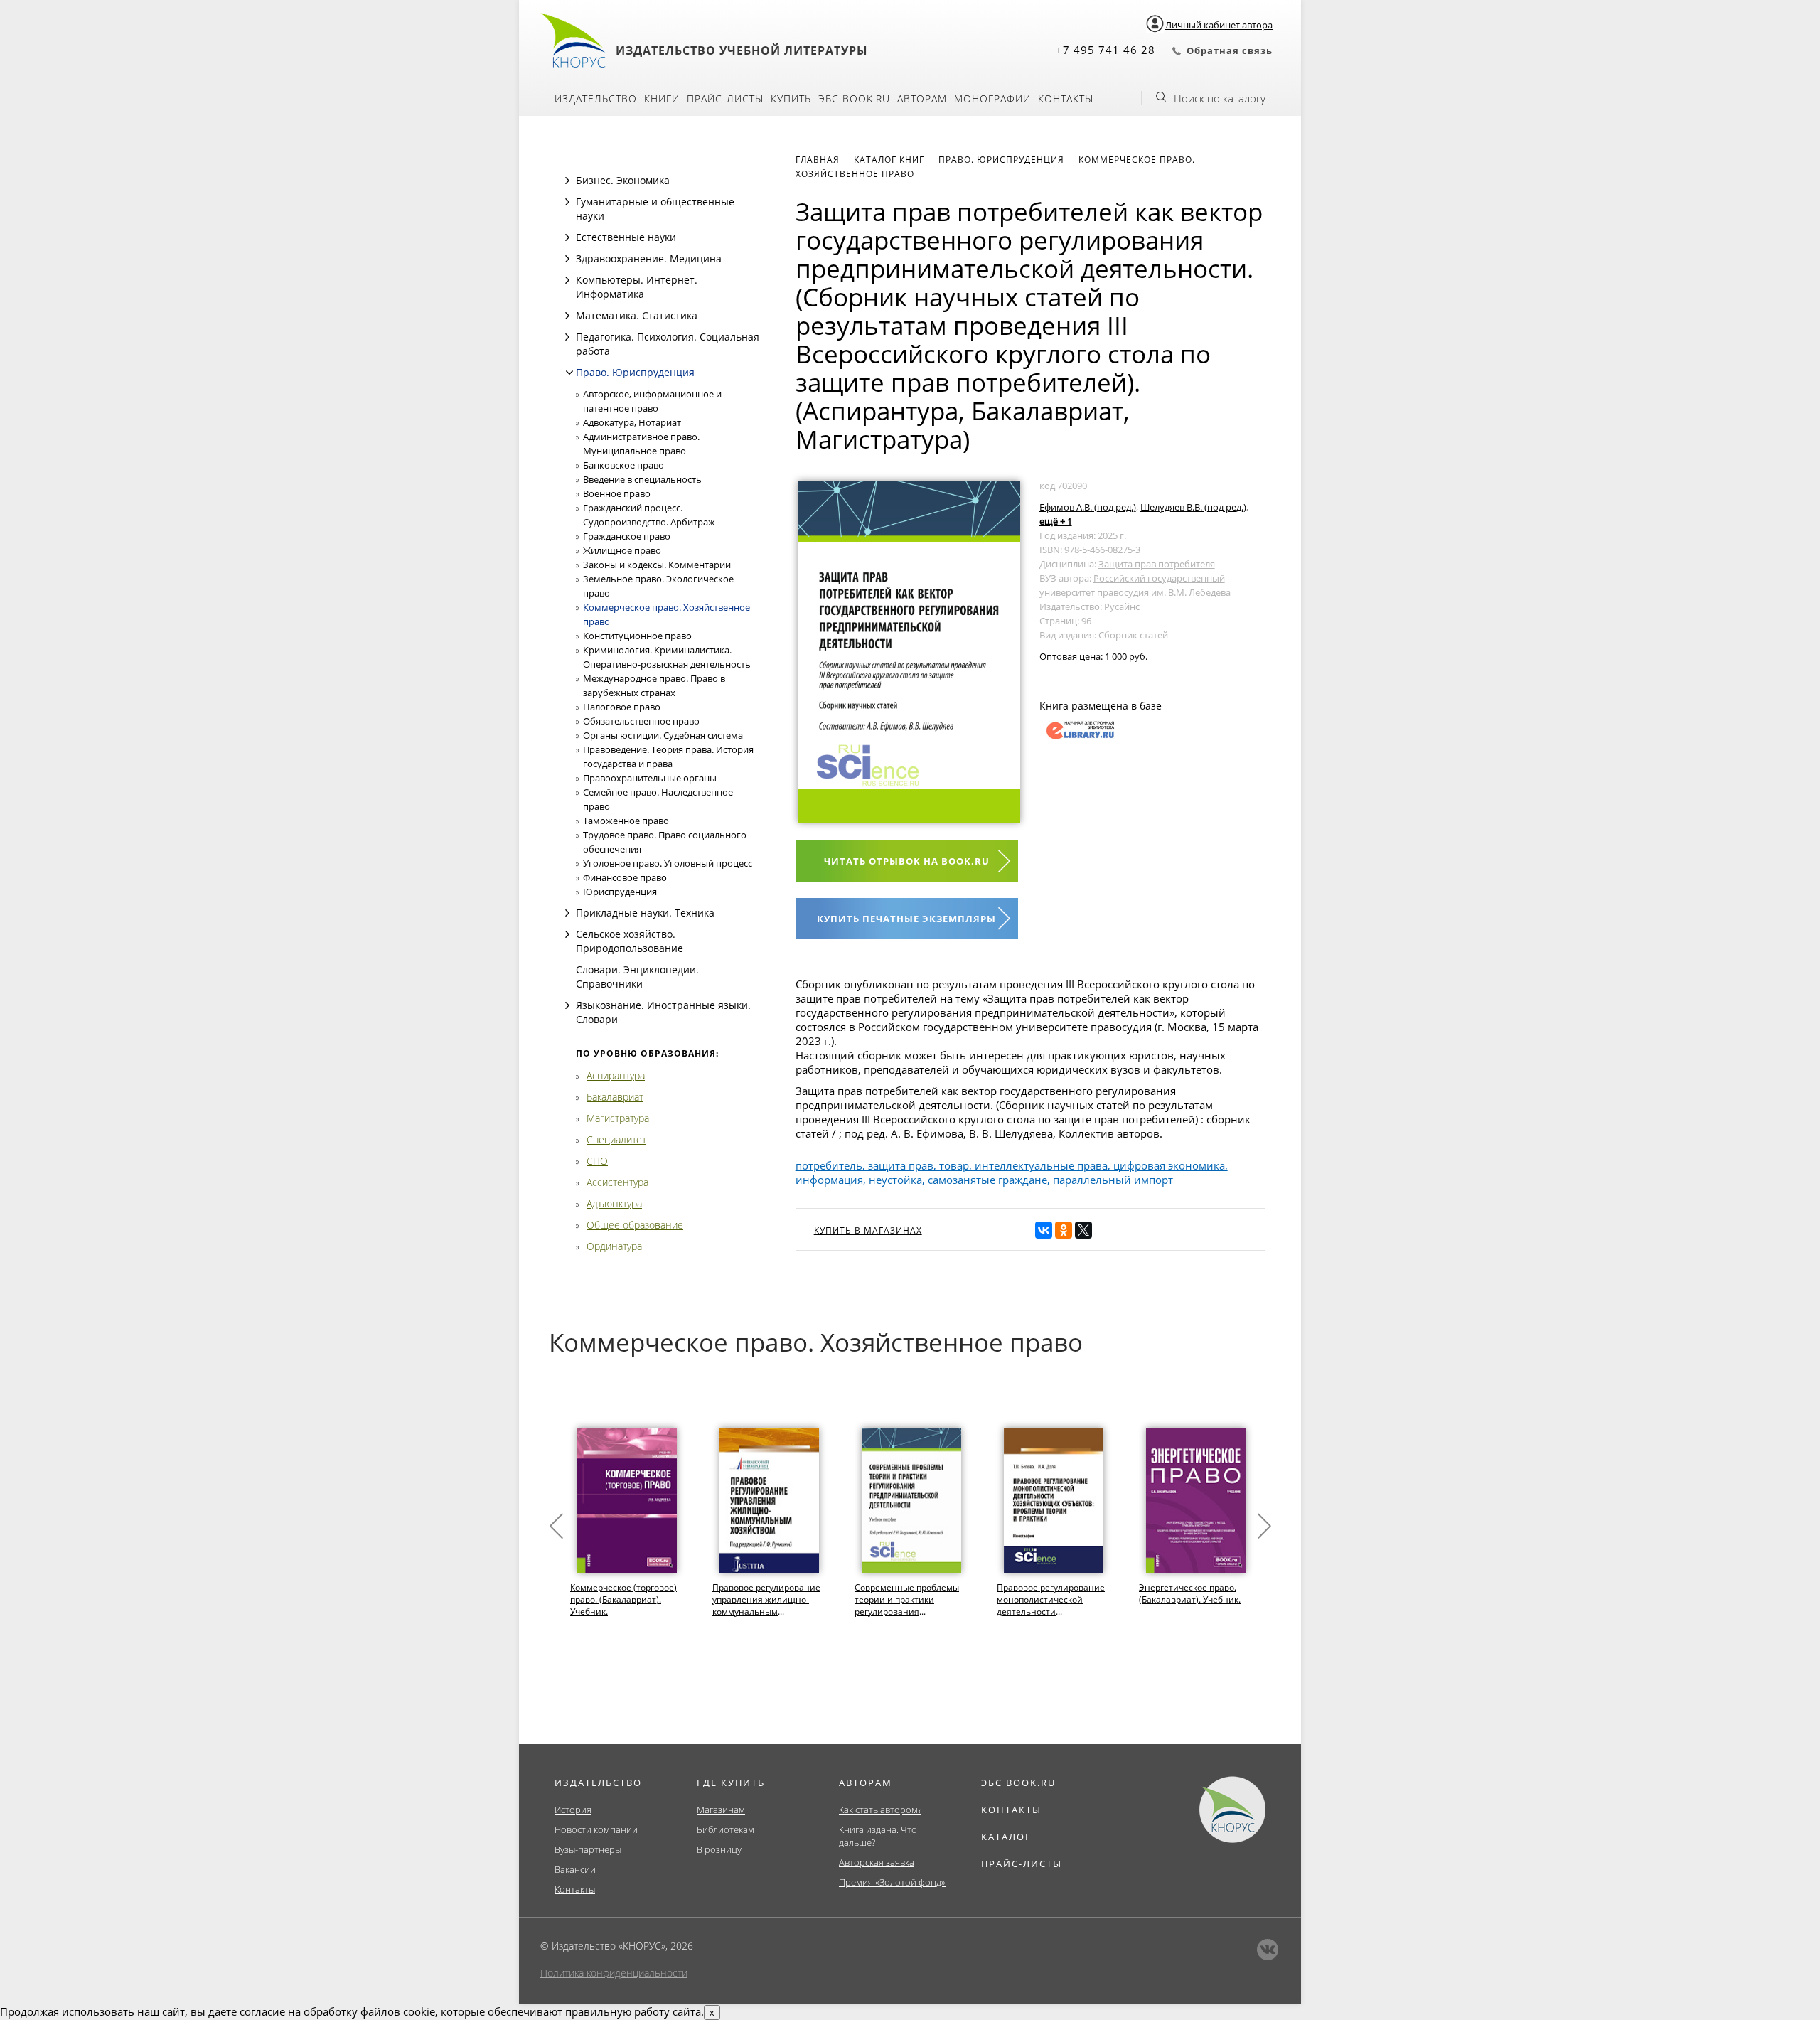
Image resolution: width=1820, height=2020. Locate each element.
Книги (662, 98)
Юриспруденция (620, 892)
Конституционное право (637, 636)
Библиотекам (726, 1829)
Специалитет (616, 1139)
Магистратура (618, 1118)
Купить (791, 98)
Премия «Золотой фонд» (892, 1882)
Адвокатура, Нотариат (632, 422)
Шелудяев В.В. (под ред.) (1193, 507)
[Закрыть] (569, 373)
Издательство (596, 98)
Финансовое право (625, 877)
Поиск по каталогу (1220, 98)
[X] (1083, 1230)
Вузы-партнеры (588, 1849)
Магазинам (721, 1810)
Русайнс (1122, 606)
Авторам (922, 98)
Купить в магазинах (868, 1230)
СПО (597, 1161)
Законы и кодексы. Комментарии (657, 565)
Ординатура (614, 1246)
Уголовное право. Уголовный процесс (668, 863)
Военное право (617, 493)
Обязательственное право (641, 721)
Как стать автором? (880, 1810)
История (573, 1810)
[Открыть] (567, 181)
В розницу (719, 1849)
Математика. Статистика (637, 315)
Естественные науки (626, 237)
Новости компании (596, 1829)
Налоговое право (622, 707)
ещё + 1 (1056, 521)
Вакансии (575, 1869)
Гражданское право (627, 536)
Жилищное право (622, 550)
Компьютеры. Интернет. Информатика (637, 287)
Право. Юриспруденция (635, 372)
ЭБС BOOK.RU (1018, 1783)
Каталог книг (889, 160)
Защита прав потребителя (1157, 564)
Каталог (1006, 1837)
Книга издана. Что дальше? (878, 1836)
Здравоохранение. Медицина (649, 258)
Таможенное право (626, 821)
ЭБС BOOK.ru (854, 98)
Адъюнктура (614, 1203)
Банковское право (623, 465)
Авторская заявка (877, 1862)
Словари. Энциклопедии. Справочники (637, 977)
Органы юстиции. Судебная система (663, 735)
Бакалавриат (615, 1097)
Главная (818, 160)
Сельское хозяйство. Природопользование (630, 941)
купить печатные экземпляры (906, 919)
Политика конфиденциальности (614, 1973)
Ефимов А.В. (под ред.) (1088, 507)
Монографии (992, 98)
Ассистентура (617, 1182)
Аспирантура (616, 1075)
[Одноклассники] (1064, 1230)
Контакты (1066, 98)
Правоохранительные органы (650, 778)
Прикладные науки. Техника (645, 913)
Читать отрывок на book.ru (907, 861)
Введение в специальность (642, 479)
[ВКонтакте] (1044, 1230)
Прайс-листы (725, 98)
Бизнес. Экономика (623, 180)
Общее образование (635, 1225)
